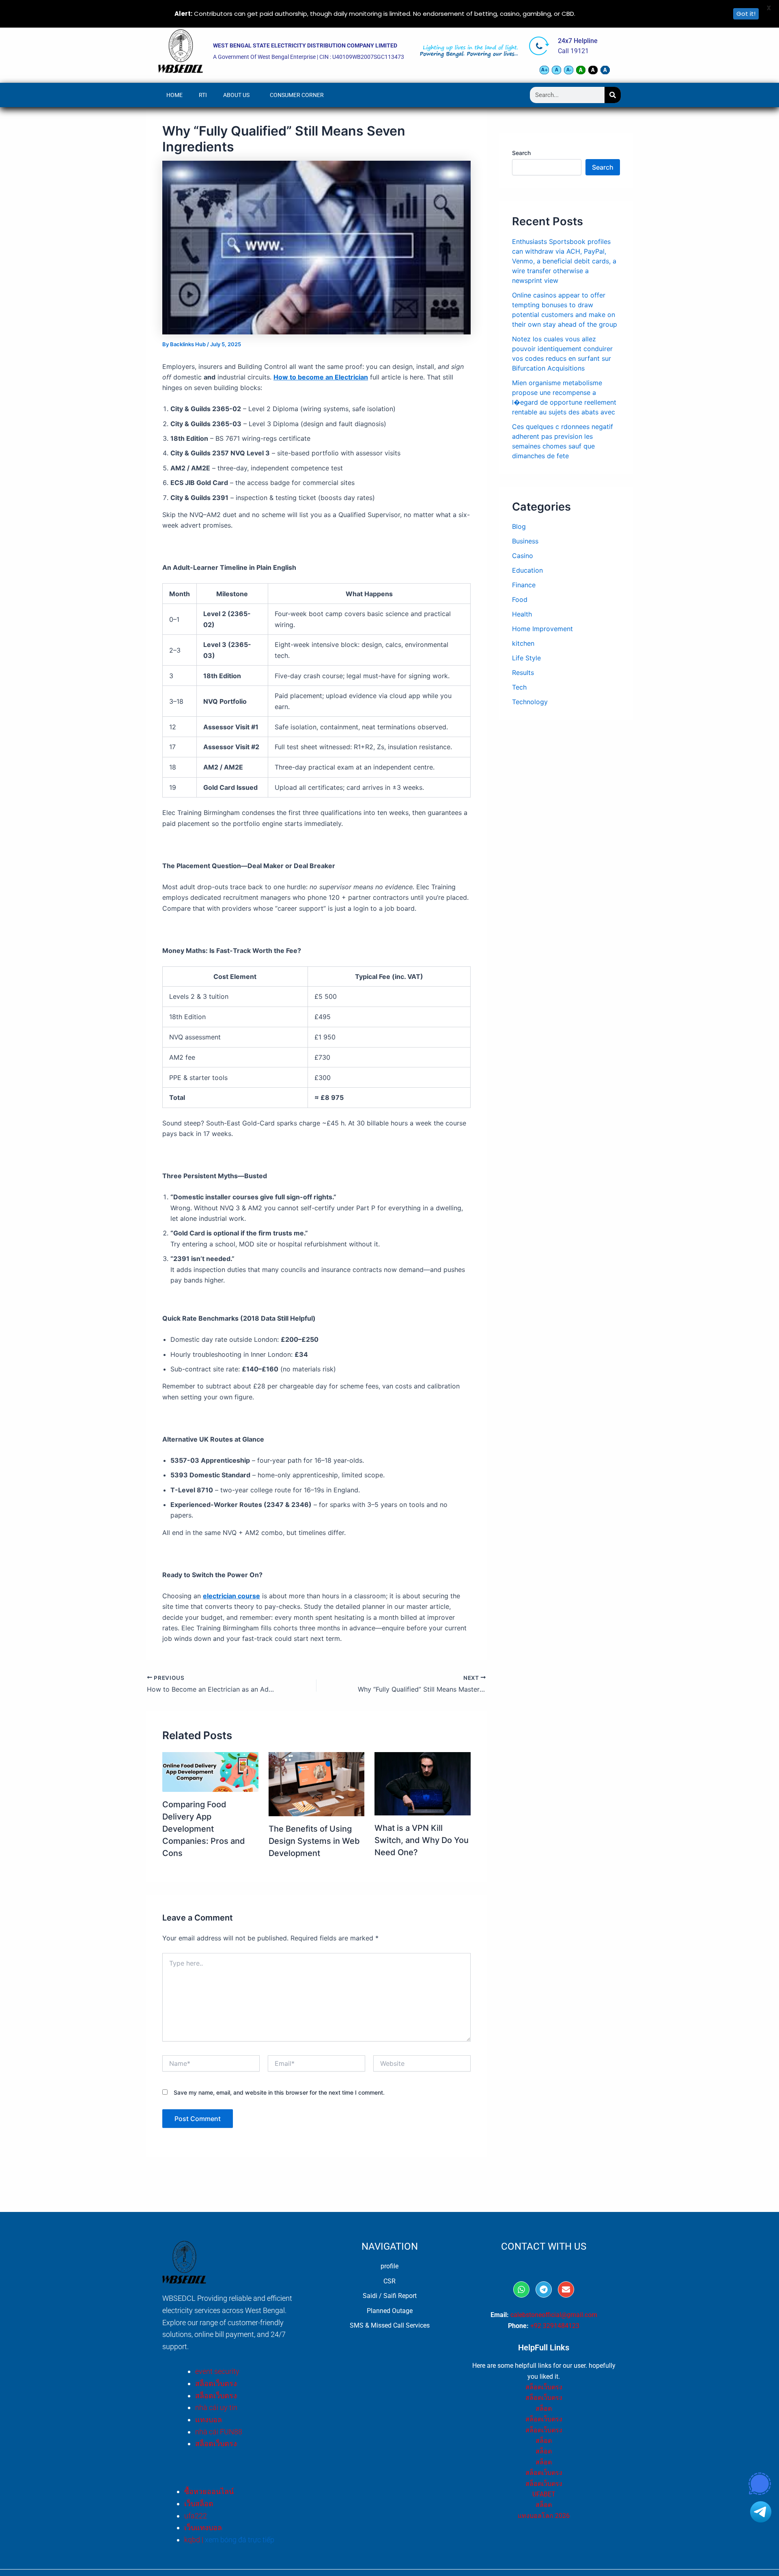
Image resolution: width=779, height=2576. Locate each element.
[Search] (613, 95)
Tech (519, 687)
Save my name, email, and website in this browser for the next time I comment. (279, 2092)
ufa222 (196, 2516)
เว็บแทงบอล (203, 2527)
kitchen (523, 643)
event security (217, 2371)
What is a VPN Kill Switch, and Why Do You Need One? (422, 1840)
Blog (519, 526)
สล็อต (544, 2409)
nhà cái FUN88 (219, 2432)
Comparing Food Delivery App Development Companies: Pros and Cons (204, 1829)
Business (525, 541)
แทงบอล (209, 2420)
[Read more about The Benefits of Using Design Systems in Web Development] (317, 1783)
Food (520, 599)
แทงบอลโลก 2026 (544, 2516)
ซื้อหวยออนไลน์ (209, 2491)
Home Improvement (542, 629)
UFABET (544, 2494)
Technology (530, 702)
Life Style (526, 658)
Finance (524, 585)
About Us (236, 95)
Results (523, 673)
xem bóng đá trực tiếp (240, 2540)
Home (174, 95)
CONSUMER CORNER (297, 95)
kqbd (192, 2540)
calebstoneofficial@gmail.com (554, 2315)
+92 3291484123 (555, 2326)
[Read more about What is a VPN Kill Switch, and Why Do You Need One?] (423, 1783)
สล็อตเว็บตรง (216, 2383)
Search (521, 153)
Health (522, 614)
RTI (203, 95)
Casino (523, 556)
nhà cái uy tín (216, 2407)
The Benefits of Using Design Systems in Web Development (314, 1841)
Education (527, 570)
